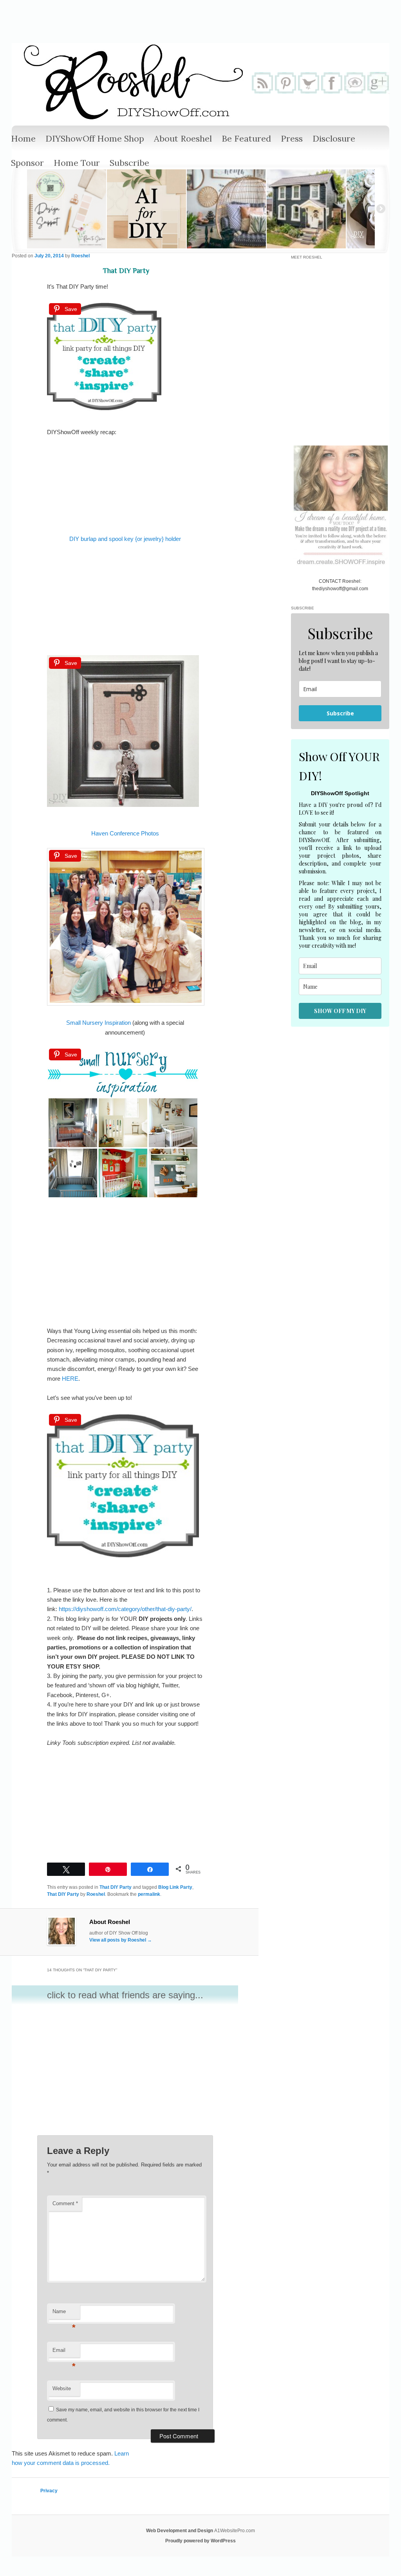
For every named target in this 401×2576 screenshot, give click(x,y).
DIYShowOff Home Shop (95, 138)
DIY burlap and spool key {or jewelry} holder (125, 539)
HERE (70, 1379)
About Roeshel (183, 138)
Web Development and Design (180, 2531)
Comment (65, 2203)
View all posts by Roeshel (121, 1940)
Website (62, 2388)
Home (23, 138)
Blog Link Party (175, 1887)
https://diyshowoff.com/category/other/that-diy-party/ (125, 1609)
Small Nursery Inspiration (98, 1023)
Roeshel (80, 256)
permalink (149, 1894)
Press (292, 138)
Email (64, 2352)
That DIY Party (116, 1887)
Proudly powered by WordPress (200, 2541)
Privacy (49, 2491)
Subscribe (129, 163)
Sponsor (27, 163)
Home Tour (77, 163)
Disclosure (334, 138)
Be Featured (246, 138)
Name (64, 2314)
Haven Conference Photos (125, 833)
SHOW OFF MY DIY (340, 1011)
